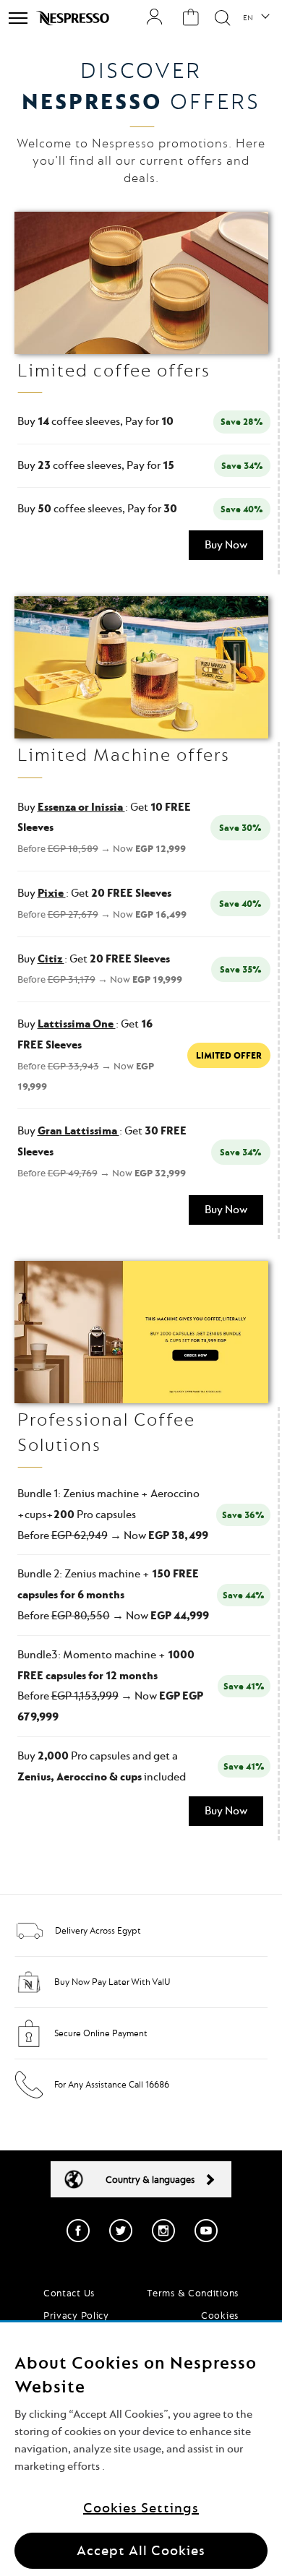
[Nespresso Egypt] (74, 18)
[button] (256, 18)
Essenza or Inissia (81, 807)
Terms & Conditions (193, 2293)
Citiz (51, 959)
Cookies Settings (141, 2508)
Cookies (220, 2315)
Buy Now (226, 545)
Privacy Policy (76, 2315)
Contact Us (69, 2293)
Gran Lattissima (78, 1131)
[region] (141, 2449)
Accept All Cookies (141, 2550)
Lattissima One (77, 1024)
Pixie (52, 893)
